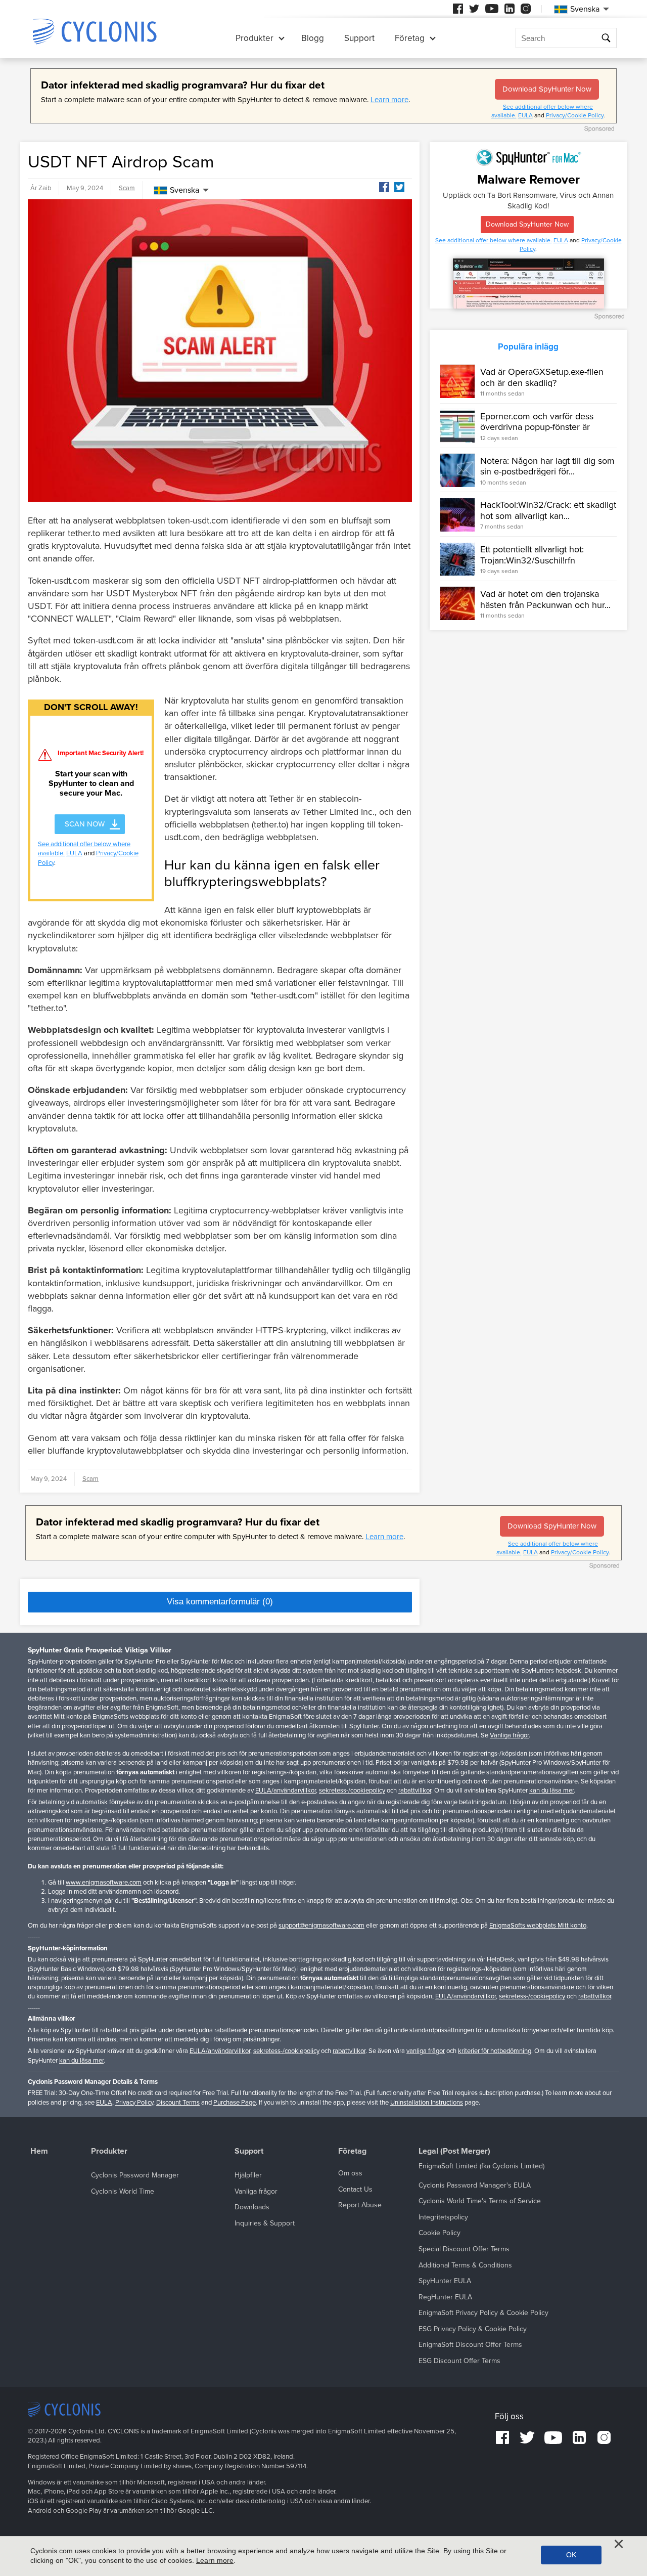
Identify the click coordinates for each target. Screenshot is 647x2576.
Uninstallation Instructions (427, 2103)
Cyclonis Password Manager (135, 2175)
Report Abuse (360, 2205)
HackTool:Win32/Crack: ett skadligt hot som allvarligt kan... (548, 511)
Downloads (252, 2207)
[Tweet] (399, 187)
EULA (525, 115)
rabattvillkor (415, 1791)
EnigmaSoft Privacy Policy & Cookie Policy (483, 2313)
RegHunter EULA (445, 2297)
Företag (410, 38)
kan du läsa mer (551, 1791)
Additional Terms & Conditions (465, 2265)
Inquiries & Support (265, 2223)
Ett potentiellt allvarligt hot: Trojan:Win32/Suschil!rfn (532, 555)
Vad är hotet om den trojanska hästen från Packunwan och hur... (545, 599)
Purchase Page (235, 2103)
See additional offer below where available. (494, 240)
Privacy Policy (134, 2103)
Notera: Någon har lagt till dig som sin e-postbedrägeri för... (547, 466)
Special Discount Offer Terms (464, 2249)
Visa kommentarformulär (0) (220, 1602)
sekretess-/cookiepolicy (352, 1791)
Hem (39, 2151)
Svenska (184, 190)
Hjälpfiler (248, 2175)
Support (359, 38)
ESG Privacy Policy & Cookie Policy (473, 2329)
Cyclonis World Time (123, 2191)
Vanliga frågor (509, 1735)
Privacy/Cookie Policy (575, 115)
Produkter (255, 38)
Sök (606, 38)
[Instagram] (526, 9)
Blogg (313, 38)
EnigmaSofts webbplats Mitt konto (538, 1926)
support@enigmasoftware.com (321, 1926)
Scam (127, 188)
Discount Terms (178, 2103)
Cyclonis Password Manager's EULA (475, 2185)
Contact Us (355, 2189)
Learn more (389, 100)
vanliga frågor (426, 2051)
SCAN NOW (85, 824)
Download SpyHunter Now (547, 89)
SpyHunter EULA (445, 2281)
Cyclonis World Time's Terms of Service (480, 2201)
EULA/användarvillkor (286, 1791)
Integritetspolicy (443, 2217)
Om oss (350, 2173)
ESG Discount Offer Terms (459, 2361)
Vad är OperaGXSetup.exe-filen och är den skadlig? (542, 377)
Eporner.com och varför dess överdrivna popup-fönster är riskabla (537, 427)
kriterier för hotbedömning (495, 2051)
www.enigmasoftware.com (104, 1883)
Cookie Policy (440, 2233)
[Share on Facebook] (384, 187)
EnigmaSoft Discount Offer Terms (470, 2345)
